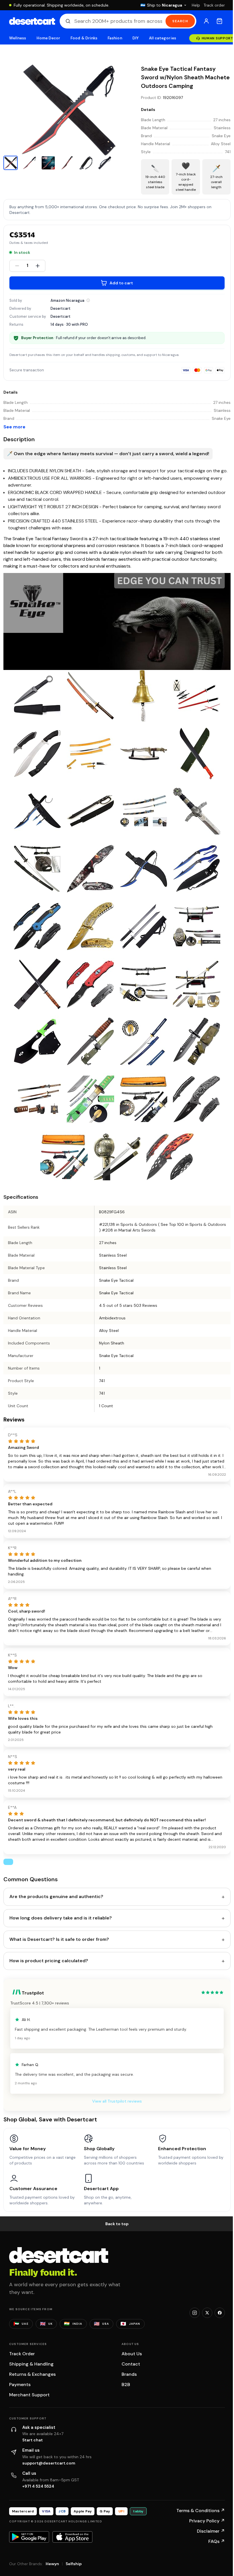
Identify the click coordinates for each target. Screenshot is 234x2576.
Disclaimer (211, 2531)
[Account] (206, 21)
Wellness (18, 38)
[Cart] (219, 21)
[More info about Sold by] (88, 300)
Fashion (115, 38)
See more (14, 427)
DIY (136, 38)
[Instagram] (195, 2313)
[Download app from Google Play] (29, 2537)
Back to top (117, 2224)
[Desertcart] (32, 21)
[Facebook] (220, 2313)
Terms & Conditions (201, 2511)
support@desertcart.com (49, 2463)
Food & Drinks (84, 38)
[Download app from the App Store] (72, 2537)
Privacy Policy (207, 2521)
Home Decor (49, 38)
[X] (207, 2313)
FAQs (217, 2541)
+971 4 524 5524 (38, 2486)
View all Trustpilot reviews (117, 2101)
